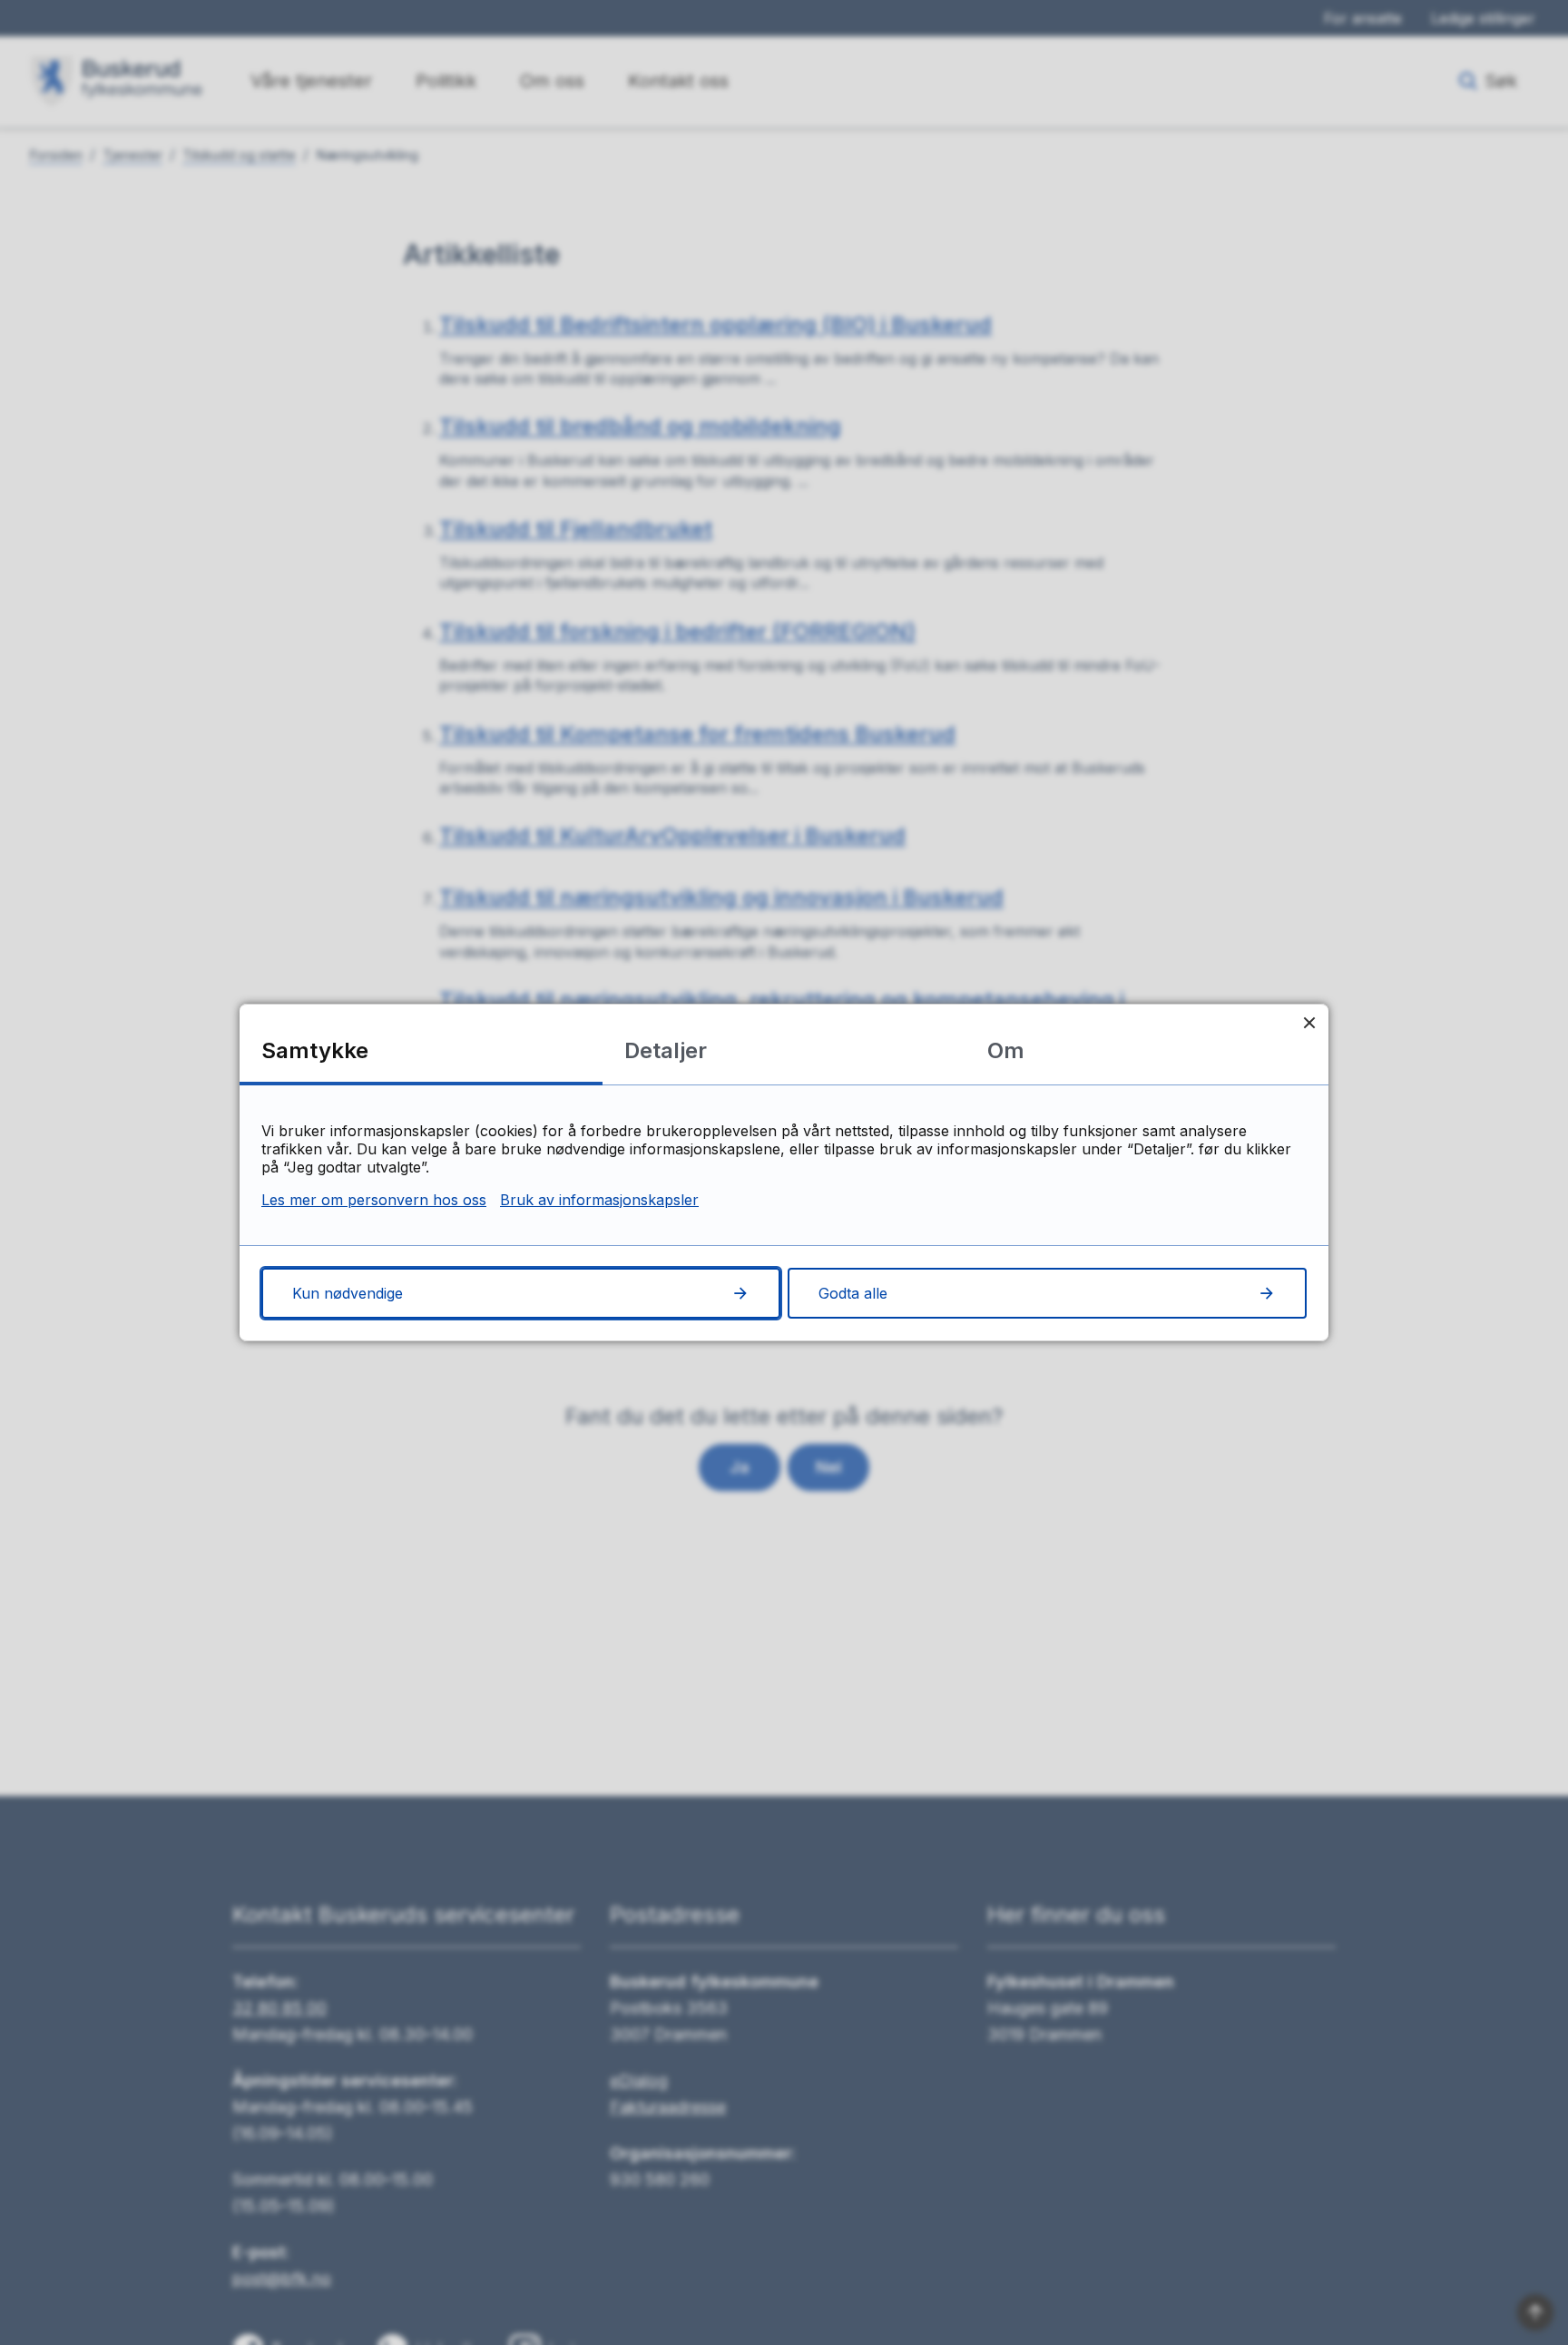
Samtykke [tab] (315, 1050)
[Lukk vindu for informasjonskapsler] (1309, 1023)
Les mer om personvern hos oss (374, 1200)
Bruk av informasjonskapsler (599, 1200)
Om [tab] (1006, 1050)
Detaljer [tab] (666, 1050)
